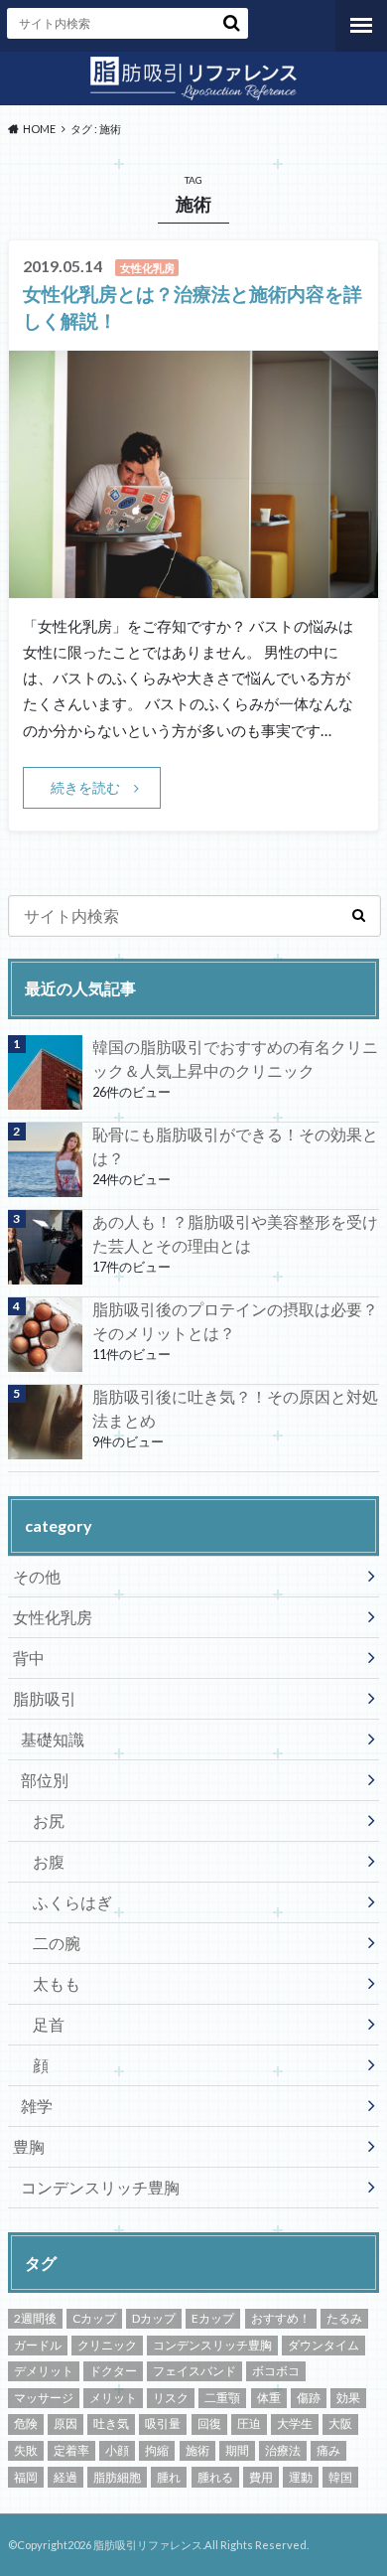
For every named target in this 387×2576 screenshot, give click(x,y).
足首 (49, 2024)
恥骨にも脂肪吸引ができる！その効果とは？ (235, 1146)
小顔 (117, 2450)
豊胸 (29, 2146)
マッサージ (44, 2398)
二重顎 (222, 2398)
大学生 (295, 2424)
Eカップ (213, 2318)
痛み (328, 2450)
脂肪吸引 (45, 1698)
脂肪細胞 (117, 2477)
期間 (237, 2450)
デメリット (44, 2371)
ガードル (38, 2345)
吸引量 (163, 2424)
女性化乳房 (53, 1617)
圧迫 (249, 2424)
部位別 (45, 1780)
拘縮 (157, 2450)
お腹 (49, 1861)
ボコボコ (276, 2371)
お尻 (49, 1820)
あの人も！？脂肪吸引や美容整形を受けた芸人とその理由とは (235, 1233)
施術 (197, 2450)
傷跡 (309, 2398)
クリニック (107, 2345)
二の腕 (57, 1943)
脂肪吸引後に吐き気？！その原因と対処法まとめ (235, 1408)
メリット (113, 2398)
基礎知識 (53, 1739)
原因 (65, 2424)
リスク (171, 2398)
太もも (57, 1983)
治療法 (283, 2450)
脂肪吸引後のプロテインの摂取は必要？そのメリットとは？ (235, 1321)
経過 (65, 2477)
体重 (269, 2398)
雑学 (37, 2106)
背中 (29, 1658)
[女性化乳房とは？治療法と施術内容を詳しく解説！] (193, 586)
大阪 (340, 2424)
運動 (301, 2477)
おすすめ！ (281, 2318)
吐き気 (111, 2424)
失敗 (26, 2450)
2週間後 (35, 2318)
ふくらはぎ (72, 1902)
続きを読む (85, 787)
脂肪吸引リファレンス (148, 2545)
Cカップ (94, 2318)
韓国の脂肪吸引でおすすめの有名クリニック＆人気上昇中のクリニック (235, 1059)
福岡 (26, 2477)
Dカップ (154, 2318)
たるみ (344, 2318)
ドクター (113, 2371)
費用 (261, 2477)
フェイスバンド (194, 2371)
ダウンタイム (323, 2345)
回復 (209, 2424)
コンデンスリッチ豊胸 (100, 2187)
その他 (37, 1576)
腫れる (215, 2477)
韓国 (340, 2477)
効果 (348, 2398)
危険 (26, 2424)
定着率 (71, 2450)
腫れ (169, 2477)
